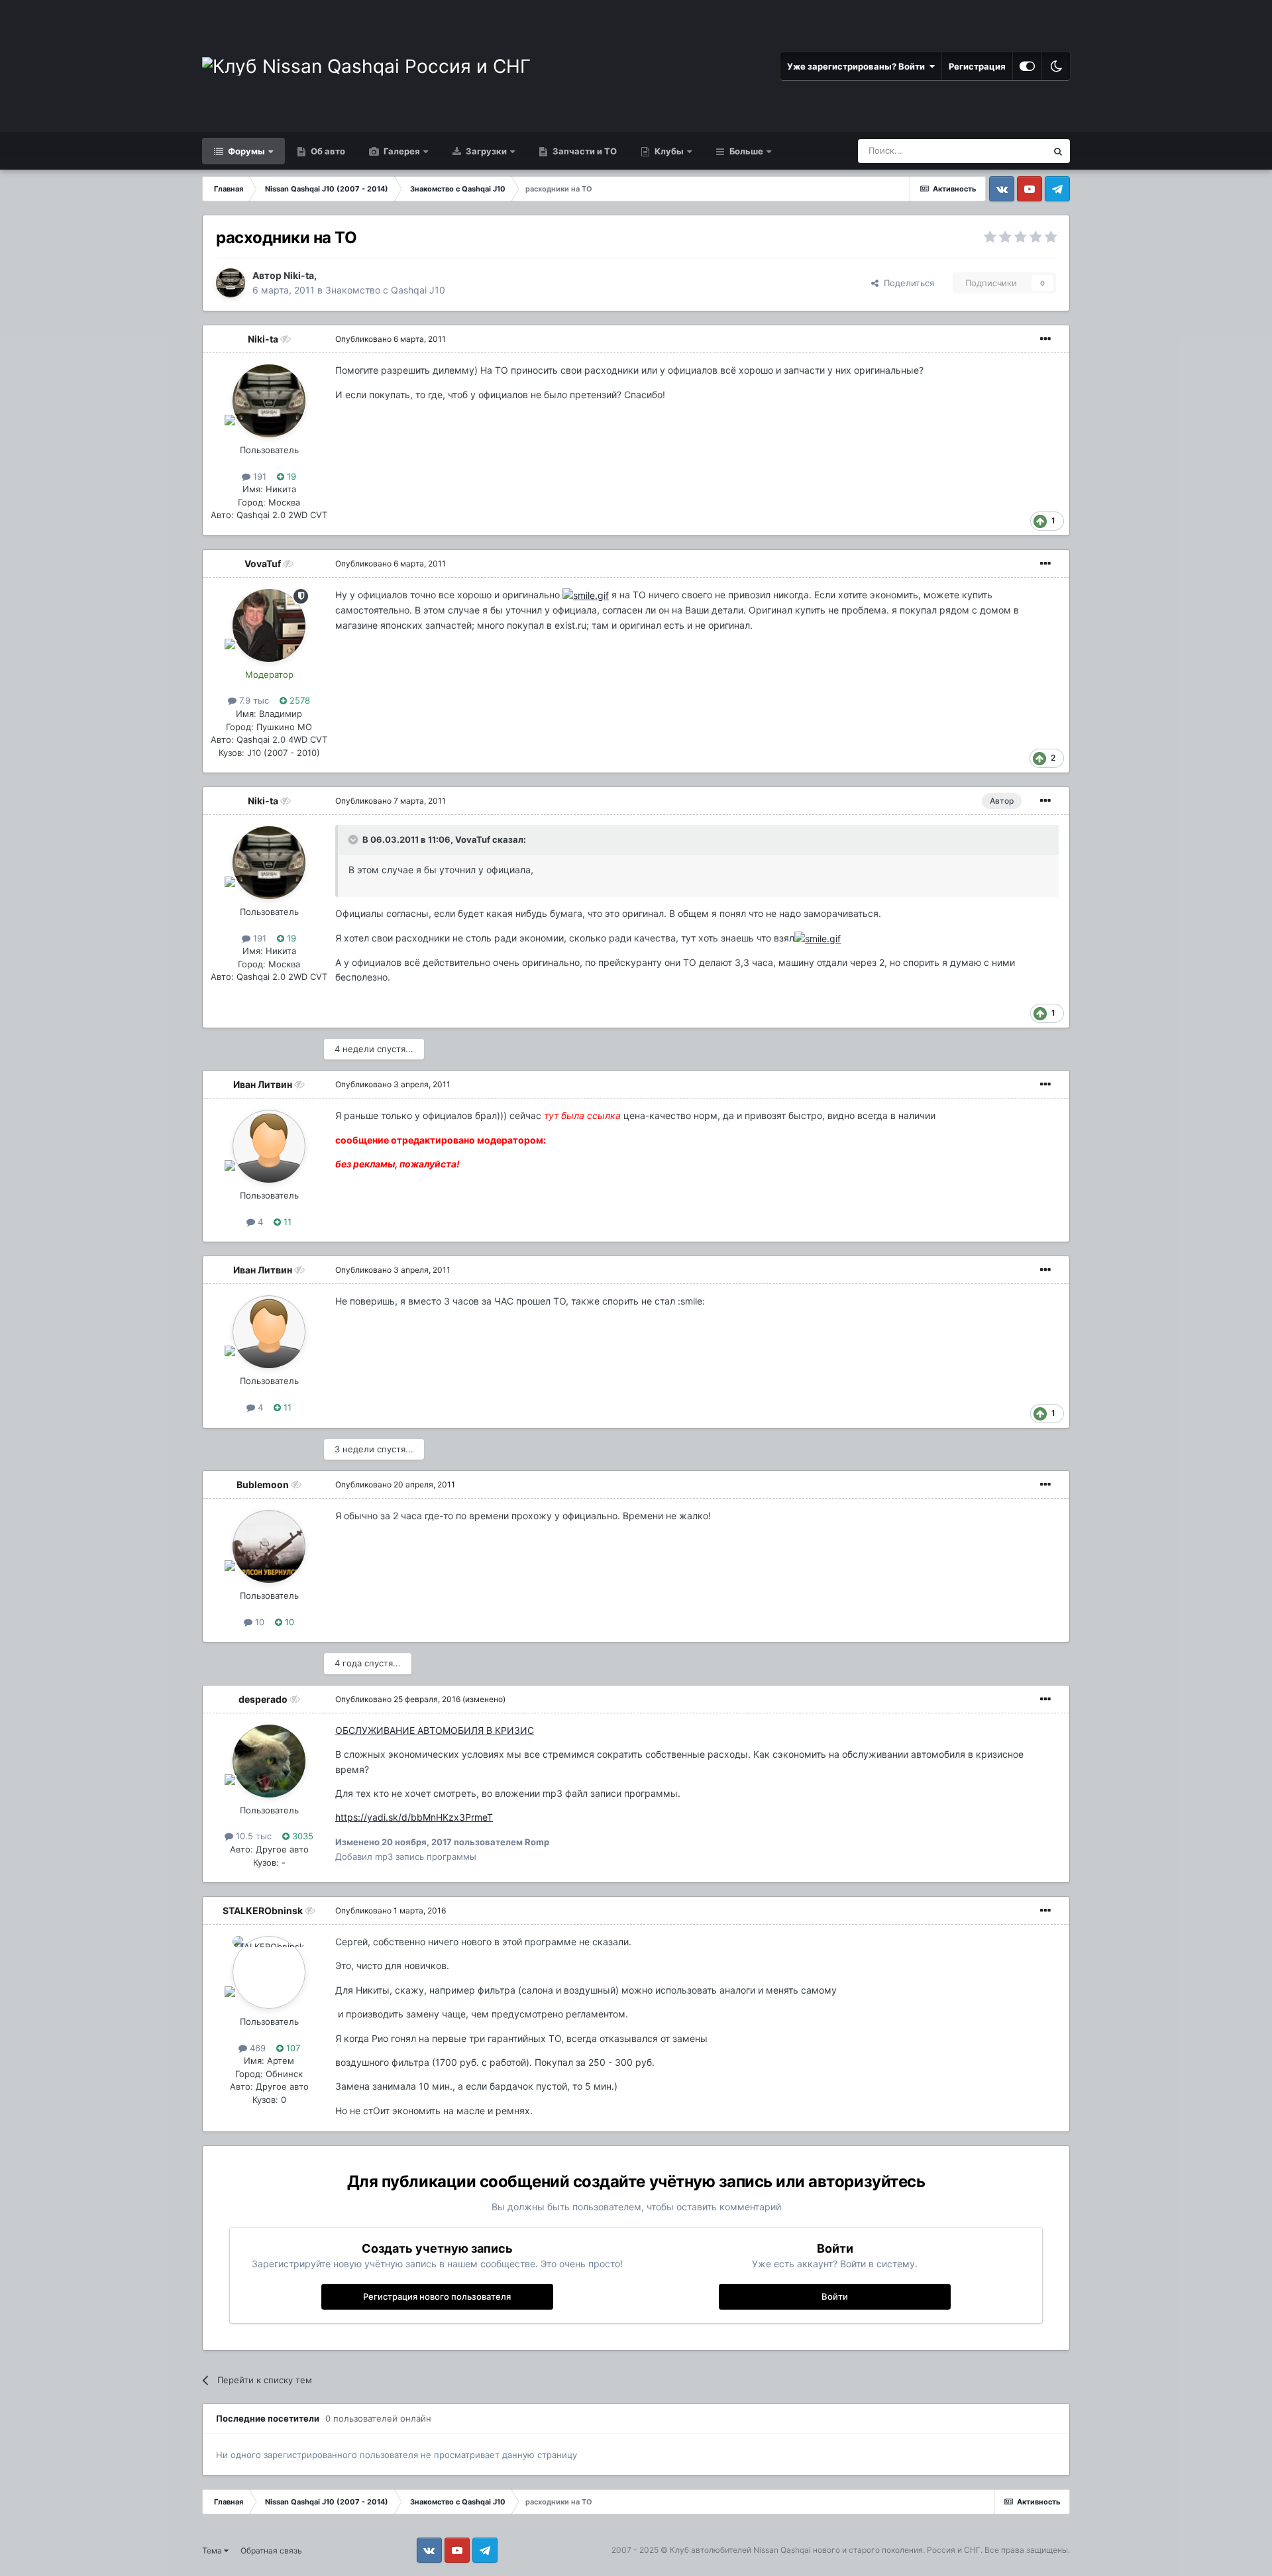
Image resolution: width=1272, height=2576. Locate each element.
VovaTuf (263, 563)
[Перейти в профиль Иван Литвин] (269, 1146)
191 (258, 476)
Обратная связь (271, 2550)
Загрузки (485, 151)
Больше (746, 151)
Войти (835, 2296)
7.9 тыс (253, 700)
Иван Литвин (263, 1084)
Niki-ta (299, 275)
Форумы (245, 151)
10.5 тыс (252, 1836)
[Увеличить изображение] (586, 595)
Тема (213, 2550)
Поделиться (906, 283)
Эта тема (1011, 151)
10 (258, 1622)
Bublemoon (263, 1484)
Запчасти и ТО (584, 151)
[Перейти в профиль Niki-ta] (231, 283)
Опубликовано (391, 339)
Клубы (668, 151)
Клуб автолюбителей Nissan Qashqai (740, 2550)
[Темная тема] (1056, 66)
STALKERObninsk (263, 1910)
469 (256, 2048)
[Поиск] (1058, 151)
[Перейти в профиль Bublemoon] (269, 1546)
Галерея (401, 151)
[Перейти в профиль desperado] (269, 1761)
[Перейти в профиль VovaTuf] (269, 625)
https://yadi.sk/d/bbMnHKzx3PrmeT (414, 1817)
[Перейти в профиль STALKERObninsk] (269, 1972)
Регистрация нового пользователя (437, 2296)
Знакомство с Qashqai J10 (385, 290)
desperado (263, 1699)
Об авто (327, 151)
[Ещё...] (1045, 339)
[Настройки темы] (1027, 66)
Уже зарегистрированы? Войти (858, 66)
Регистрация (977, 66)
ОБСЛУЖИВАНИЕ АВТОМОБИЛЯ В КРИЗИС (435, 1730)
